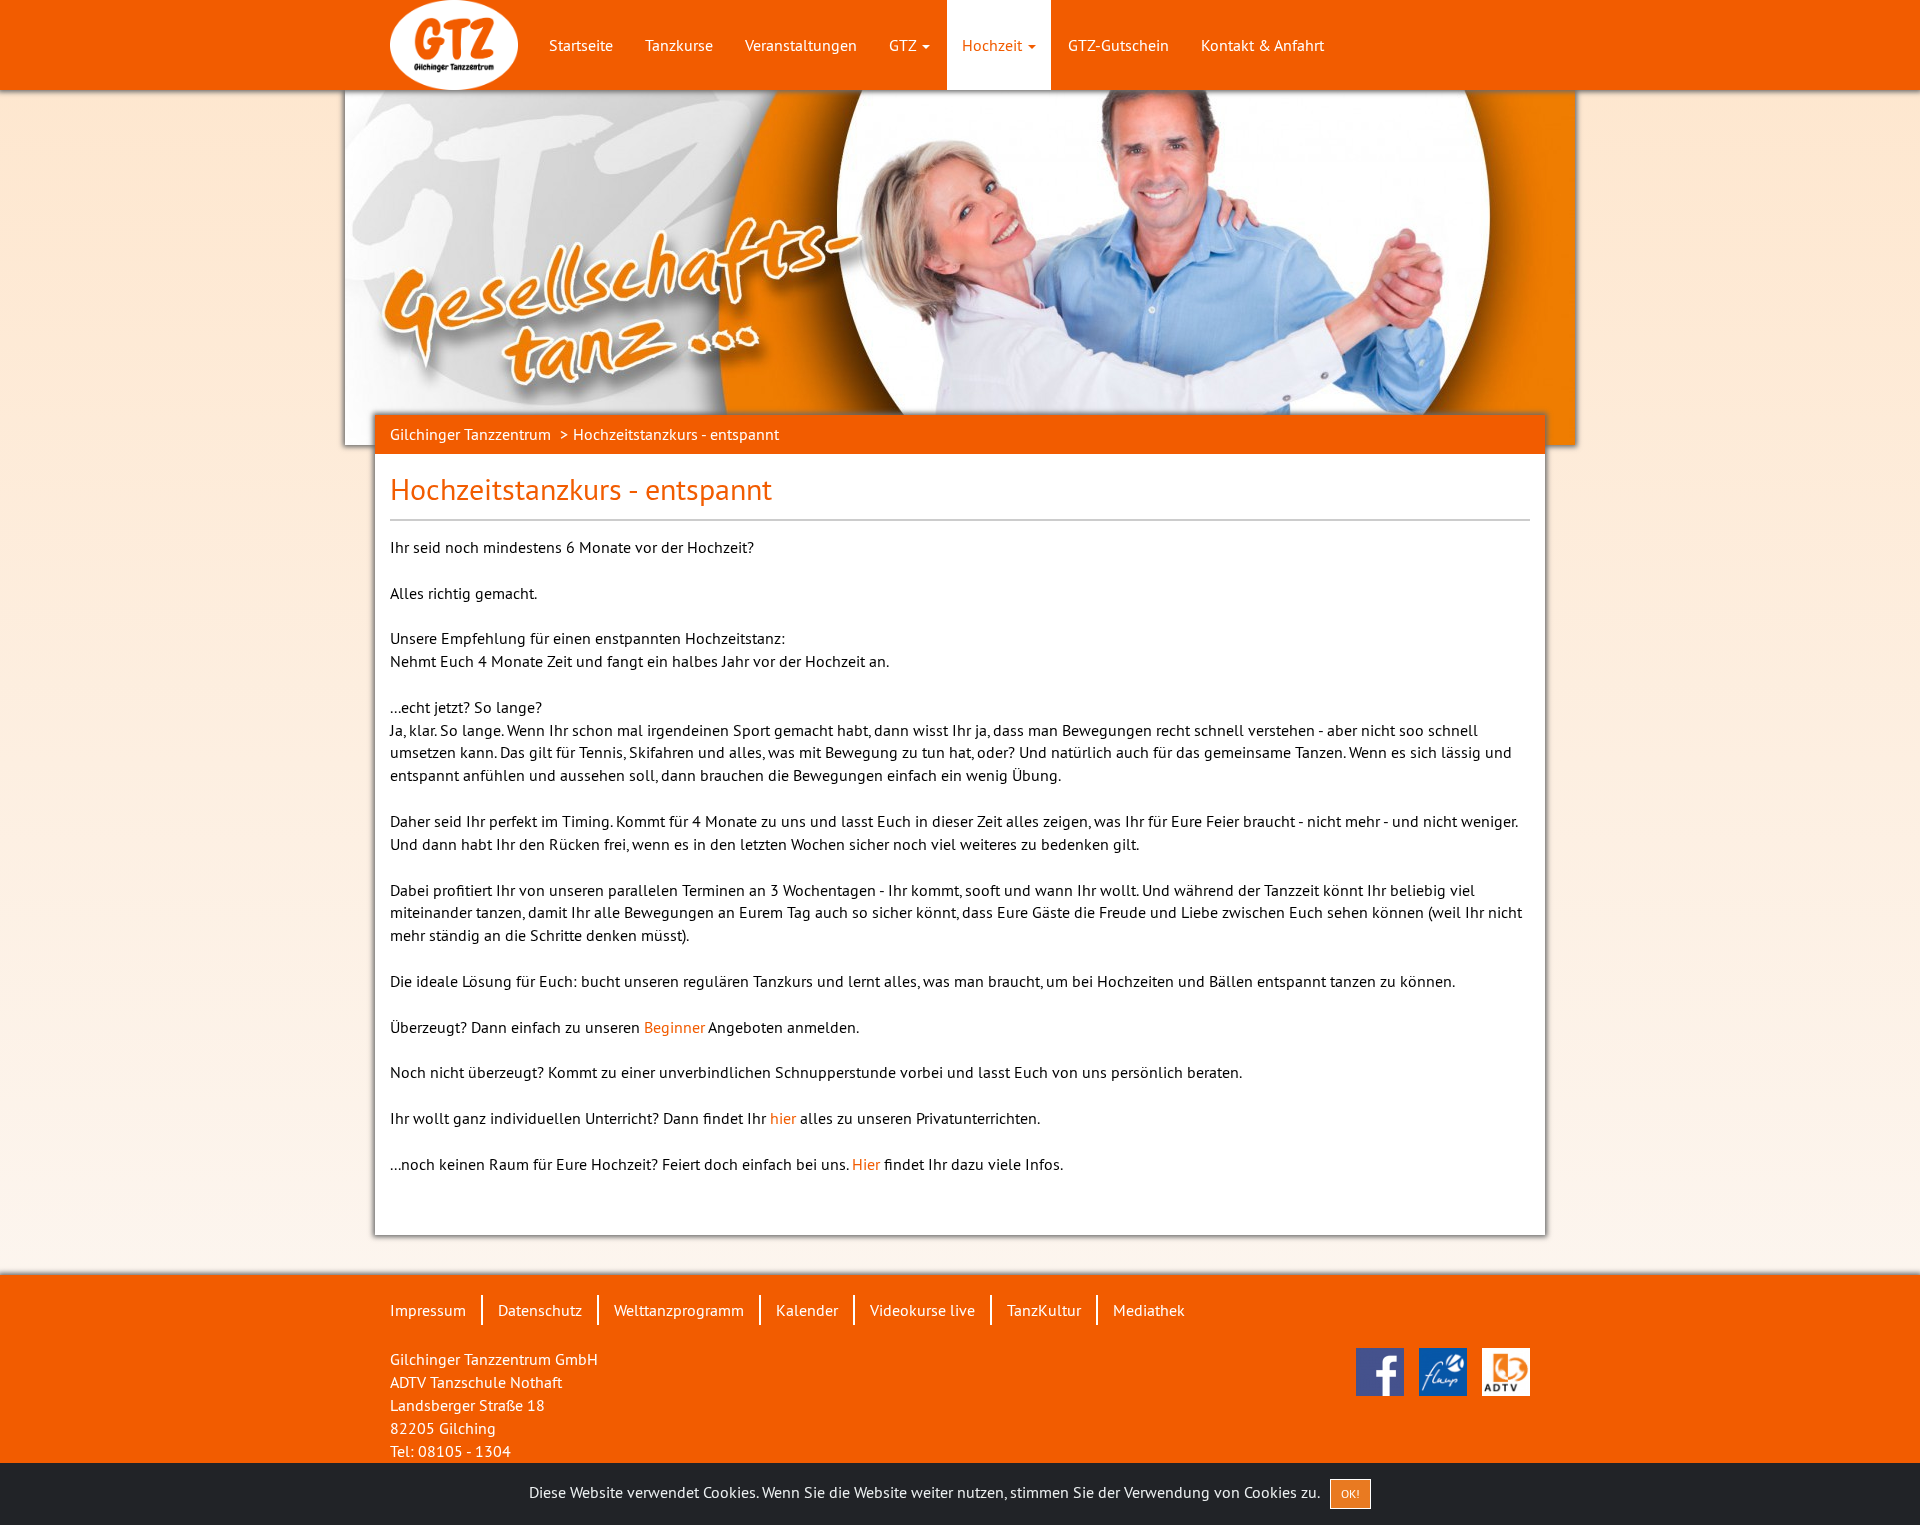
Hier (866, 1164)
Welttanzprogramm (679, 1310)
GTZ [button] (904, 45)
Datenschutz (540, 1310)
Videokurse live (922, 1310)
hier (785, 1118)
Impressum (428, 1310)
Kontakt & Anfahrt (1262, 45)
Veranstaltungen (801, 45)
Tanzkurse (679, 45)
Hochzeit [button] (994, 45)
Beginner (674, 1027)
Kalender (807, 1310)
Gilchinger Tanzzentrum (470, 434)
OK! (1350, 1493)
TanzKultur (1044, 1310)
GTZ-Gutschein (1118, 45)
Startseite (581, 45)
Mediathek (1149, 1310)
